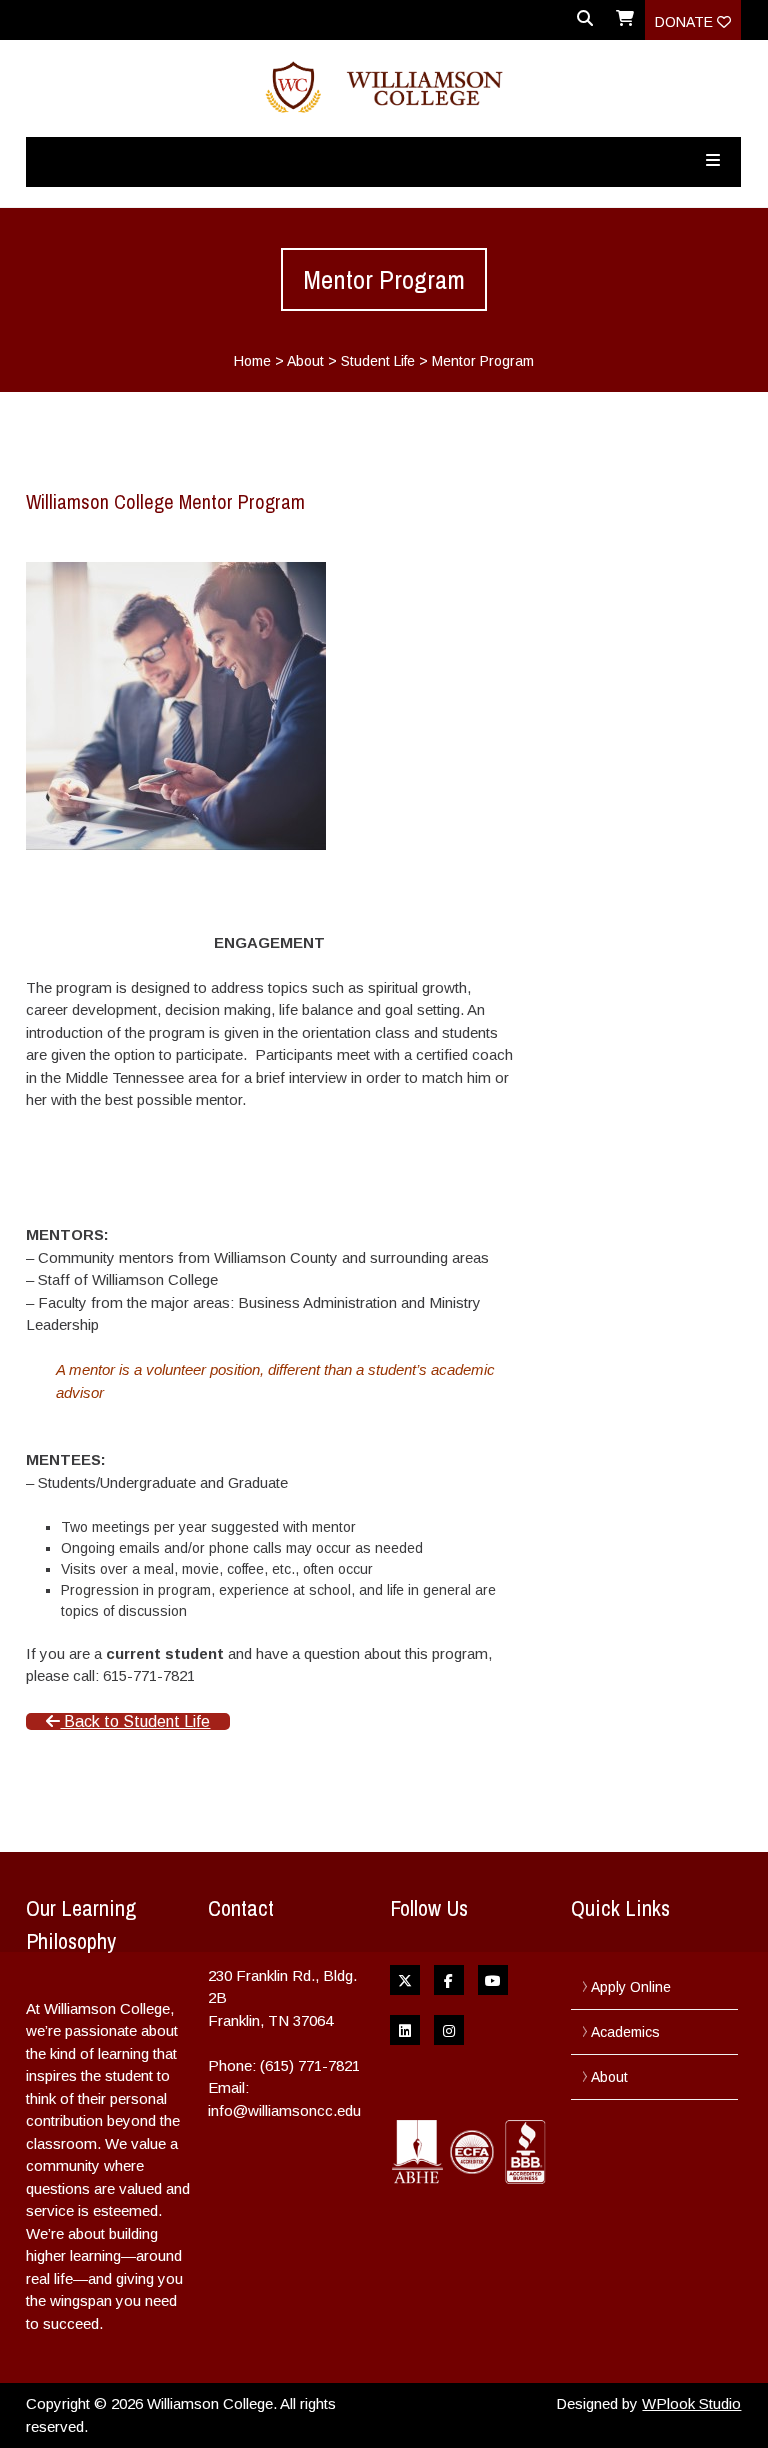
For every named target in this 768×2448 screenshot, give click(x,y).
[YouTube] (493, 1980)
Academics (625, 2032)
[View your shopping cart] (625, 25)
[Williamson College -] (383, 88)
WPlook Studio (691, 2403)
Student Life (378, 361)
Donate (686, 22)
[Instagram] (449, 2030)
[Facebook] (449, 1980)
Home (252, 361)
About (305, 361)
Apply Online (631, 1987)
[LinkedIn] (405, 2030)
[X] (405, 1980)
